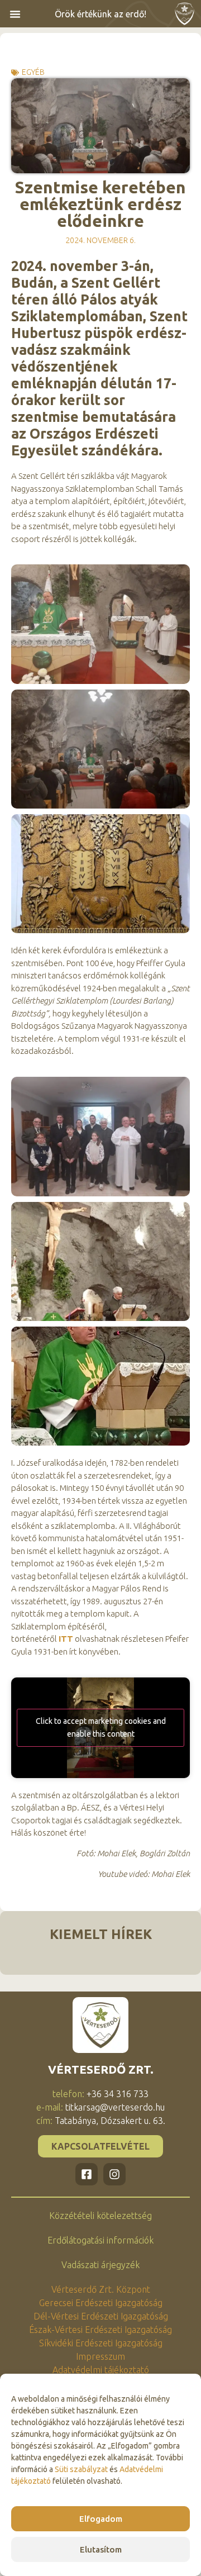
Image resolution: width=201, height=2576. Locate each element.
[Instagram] (114, 2174)
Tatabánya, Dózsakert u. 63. (110, 2121)
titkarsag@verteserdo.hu (115, 2107)
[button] (15, 14)
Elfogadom (101, 2519)
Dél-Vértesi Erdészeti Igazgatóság (101, 2316)
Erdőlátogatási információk (100, 2240)
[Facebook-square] (87, 2174)
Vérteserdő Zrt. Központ (101, 2289)
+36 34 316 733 (118, 2094)
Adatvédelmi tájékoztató (101, 2370)
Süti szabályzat (81, 2469)
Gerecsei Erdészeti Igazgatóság (101, 2303)
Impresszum (100, 2356)
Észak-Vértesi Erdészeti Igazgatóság (100, 2330)
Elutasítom (101, 2549)
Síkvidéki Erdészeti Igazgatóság (101, 2343)
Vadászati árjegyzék (100, 2265)
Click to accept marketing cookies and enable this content (101, 1727)
